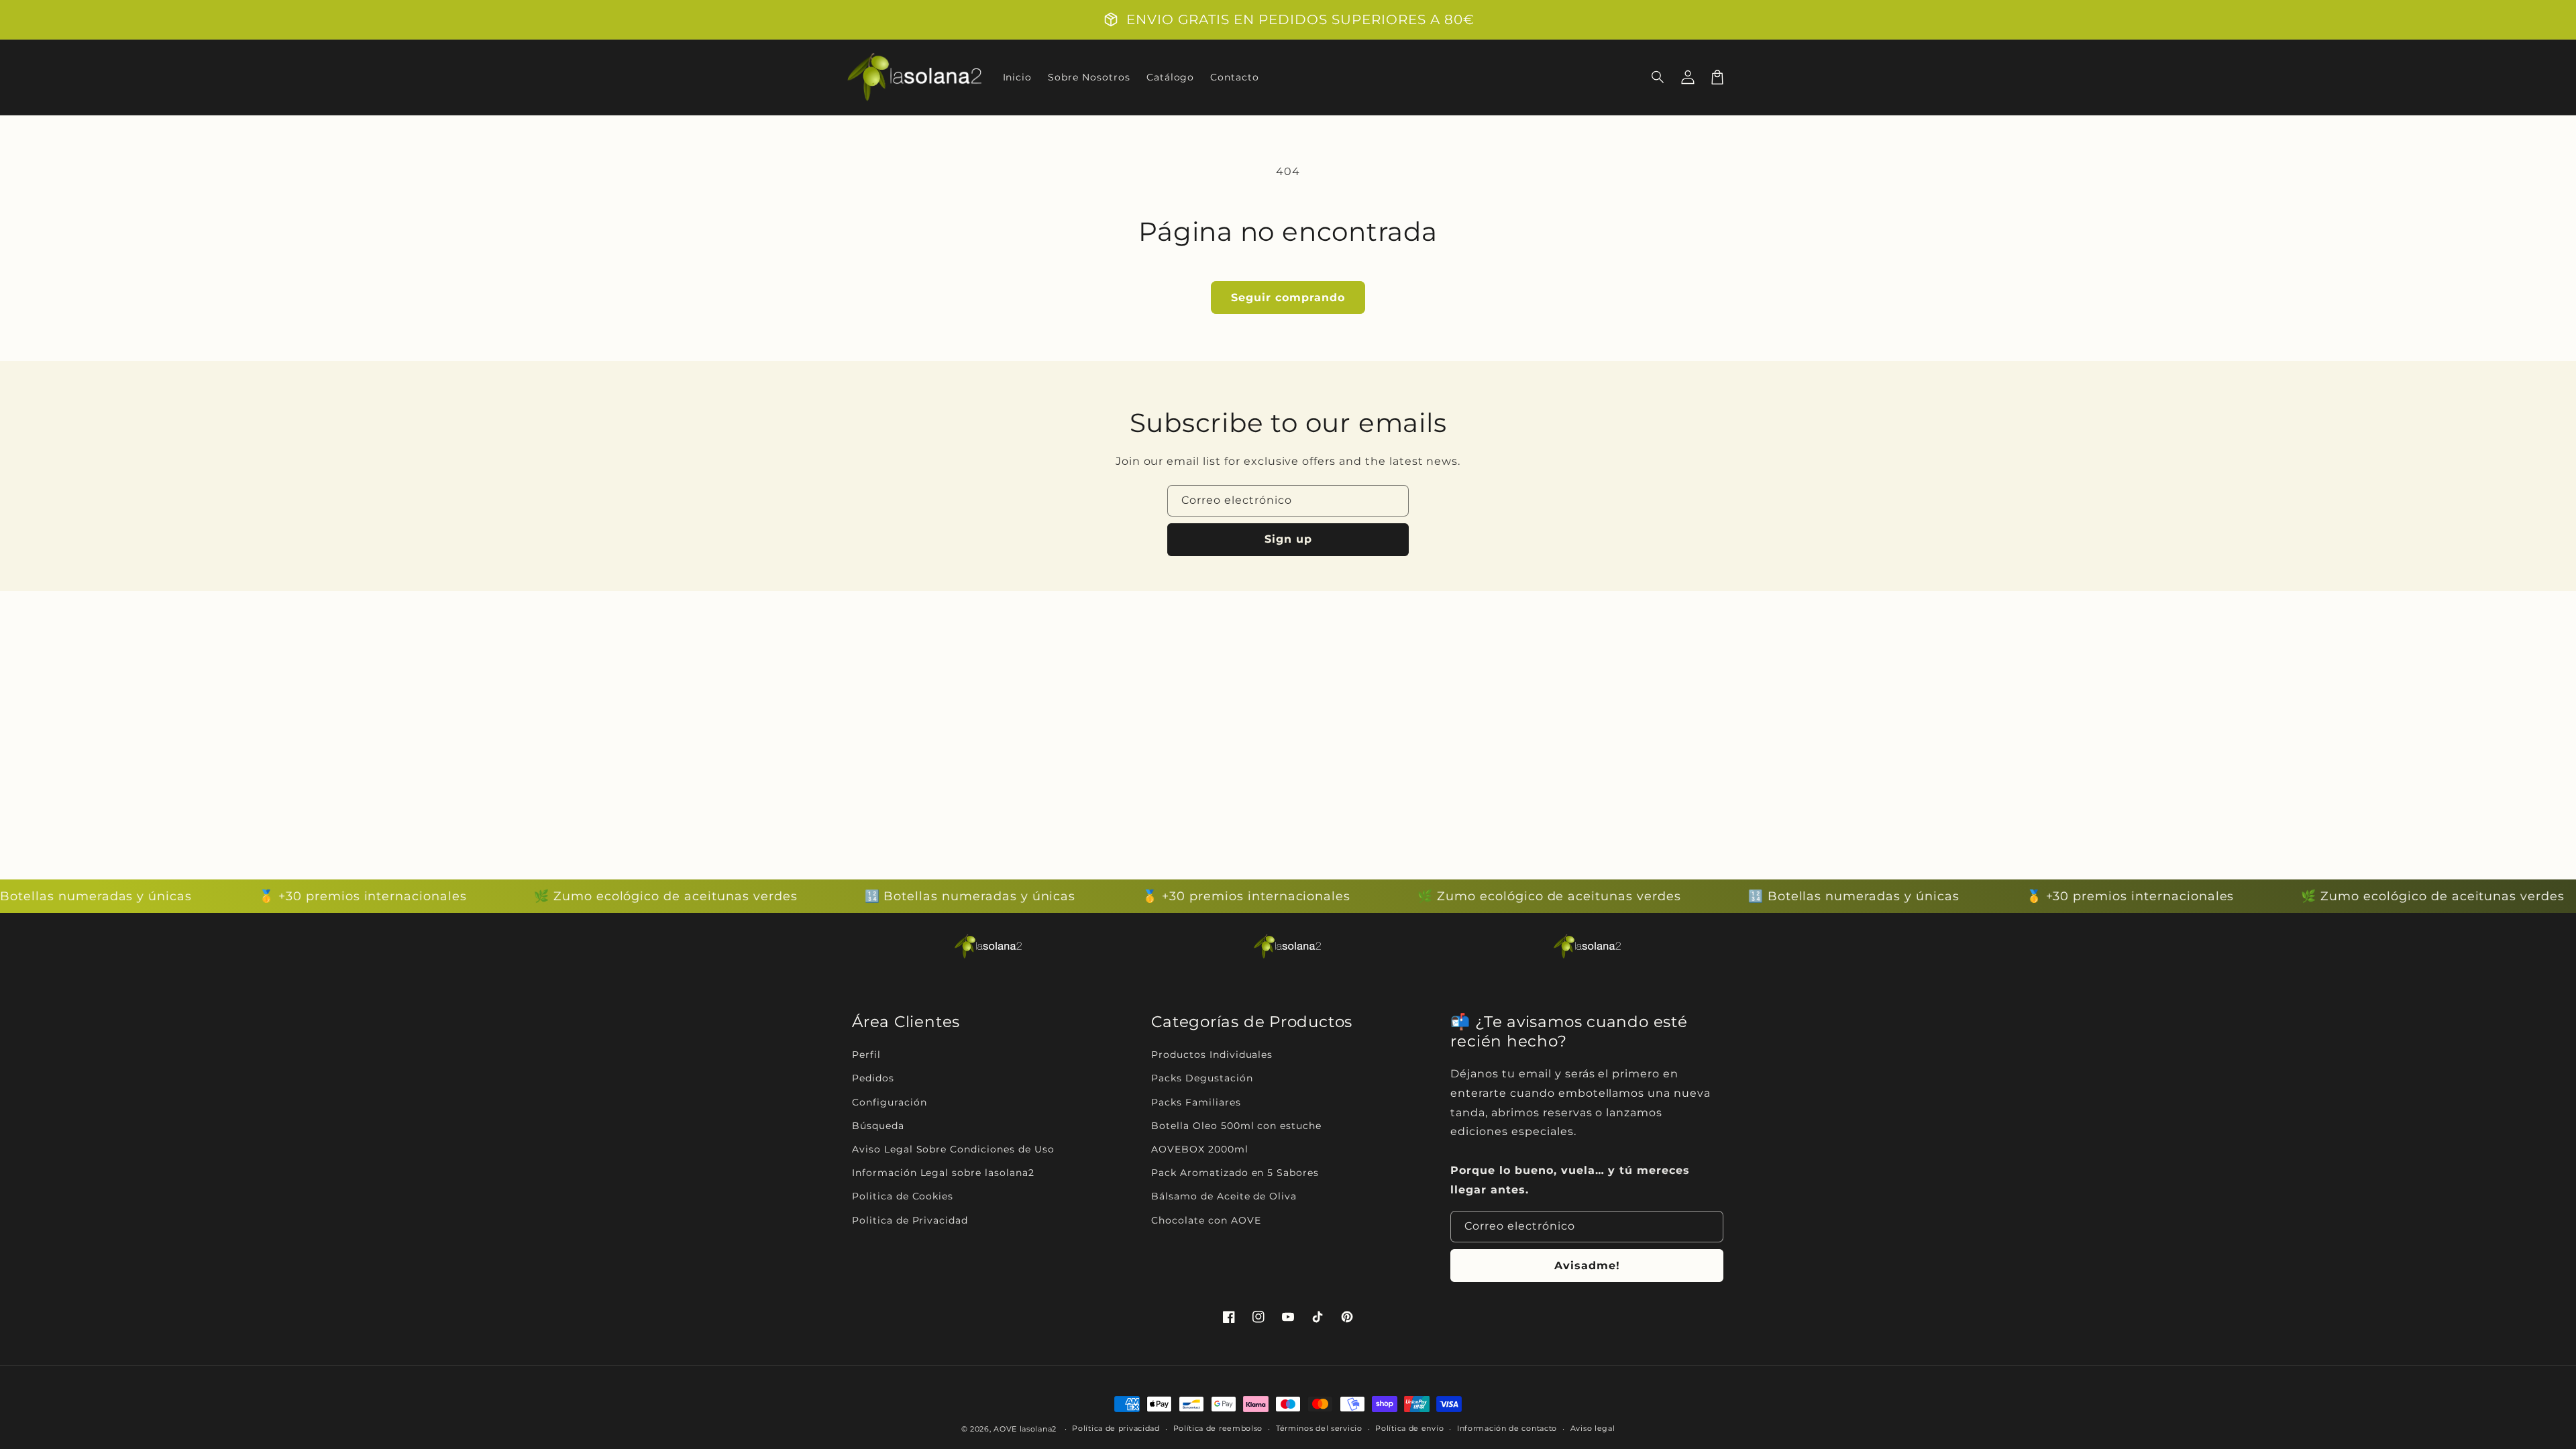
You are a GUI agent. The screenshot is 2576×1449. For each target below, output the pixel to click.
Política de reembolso (1218, 1428)
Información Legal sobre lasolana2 (943, 1173)
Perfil (866, 1055)
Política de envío (1409, 1428)
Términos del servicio (1319, 1428)
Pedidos (873, 1078)
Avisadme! (1587, 1266)
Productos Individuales (1212, 1055)
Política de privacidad (1116, 1428)
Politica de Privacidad (910, 1220)
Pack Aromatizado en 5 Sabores (1235, 1173)
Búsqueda (878, 1126)
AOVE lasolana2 (1025, 1429)
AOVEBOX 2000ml (1199, 1149)
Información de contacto (1507, 1428)
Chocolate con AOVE (1206, 1220)
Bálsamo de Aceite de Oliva (1224, 1196)
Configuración (889, 1102)
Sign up (1288, 539)
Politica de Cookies (903, 1196)
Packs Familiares (1196, 1102)
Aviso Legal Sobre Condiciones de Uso (953, 1149)
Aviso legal (1593, 1428)
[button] (1658, 77)
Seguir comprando (1288, 298)
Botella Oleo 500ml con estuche (1236, 1126)
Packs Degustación (1202, 1078)
